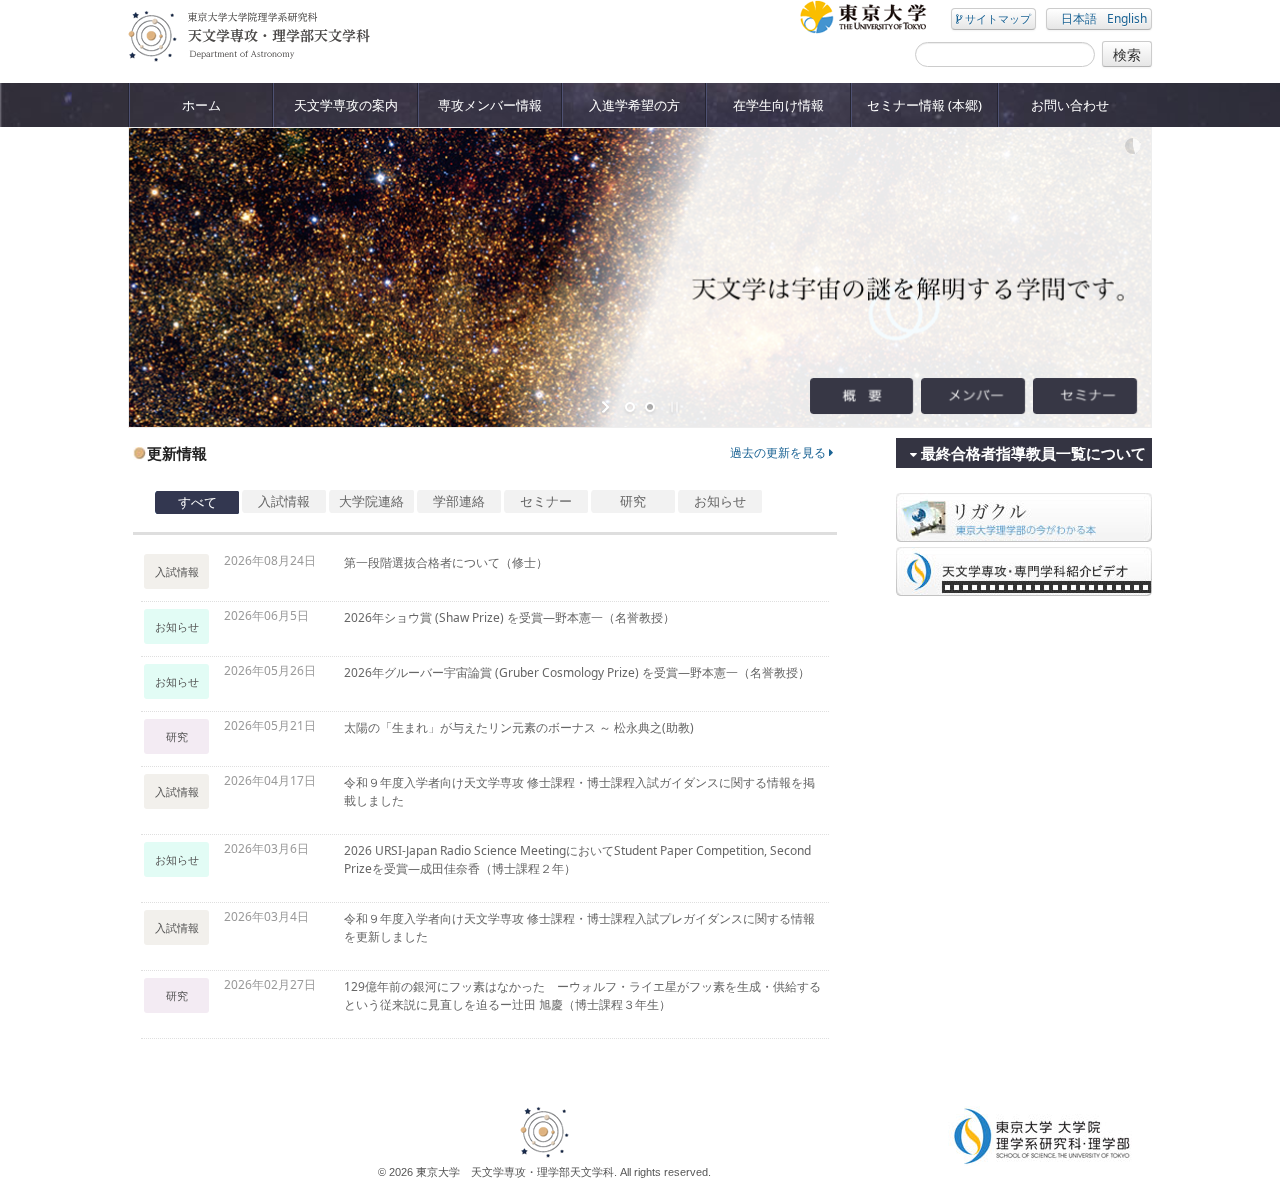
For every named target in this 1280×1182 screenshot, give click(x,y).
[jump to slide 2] (650, 407)
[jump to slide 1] (630, 407)
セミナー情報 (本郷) (924, 105)
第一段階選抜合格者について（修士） (446, 562)
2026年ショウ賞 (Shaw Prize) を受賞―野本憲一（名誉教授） (509, 617)
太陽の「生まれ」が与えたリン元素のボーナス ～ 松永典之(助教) (519, 727)
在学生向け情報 (778, 105)
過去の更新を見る (779, 452)
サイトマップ (996, 18)
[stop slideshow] (672, 407)
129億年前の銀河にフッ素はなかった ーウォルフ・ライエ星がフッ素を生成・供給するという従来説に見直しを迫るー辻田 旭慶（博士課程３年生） (582, 995)
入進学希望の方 (634, 105)
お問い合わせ (1070, 105)
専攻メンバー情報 (490, 105)
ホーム (201, 105)
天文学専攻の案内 (346, 105)
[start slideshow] (607, 407)
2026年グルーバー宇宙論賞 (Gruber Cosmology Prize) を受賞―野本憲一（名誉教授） (577, 672)
